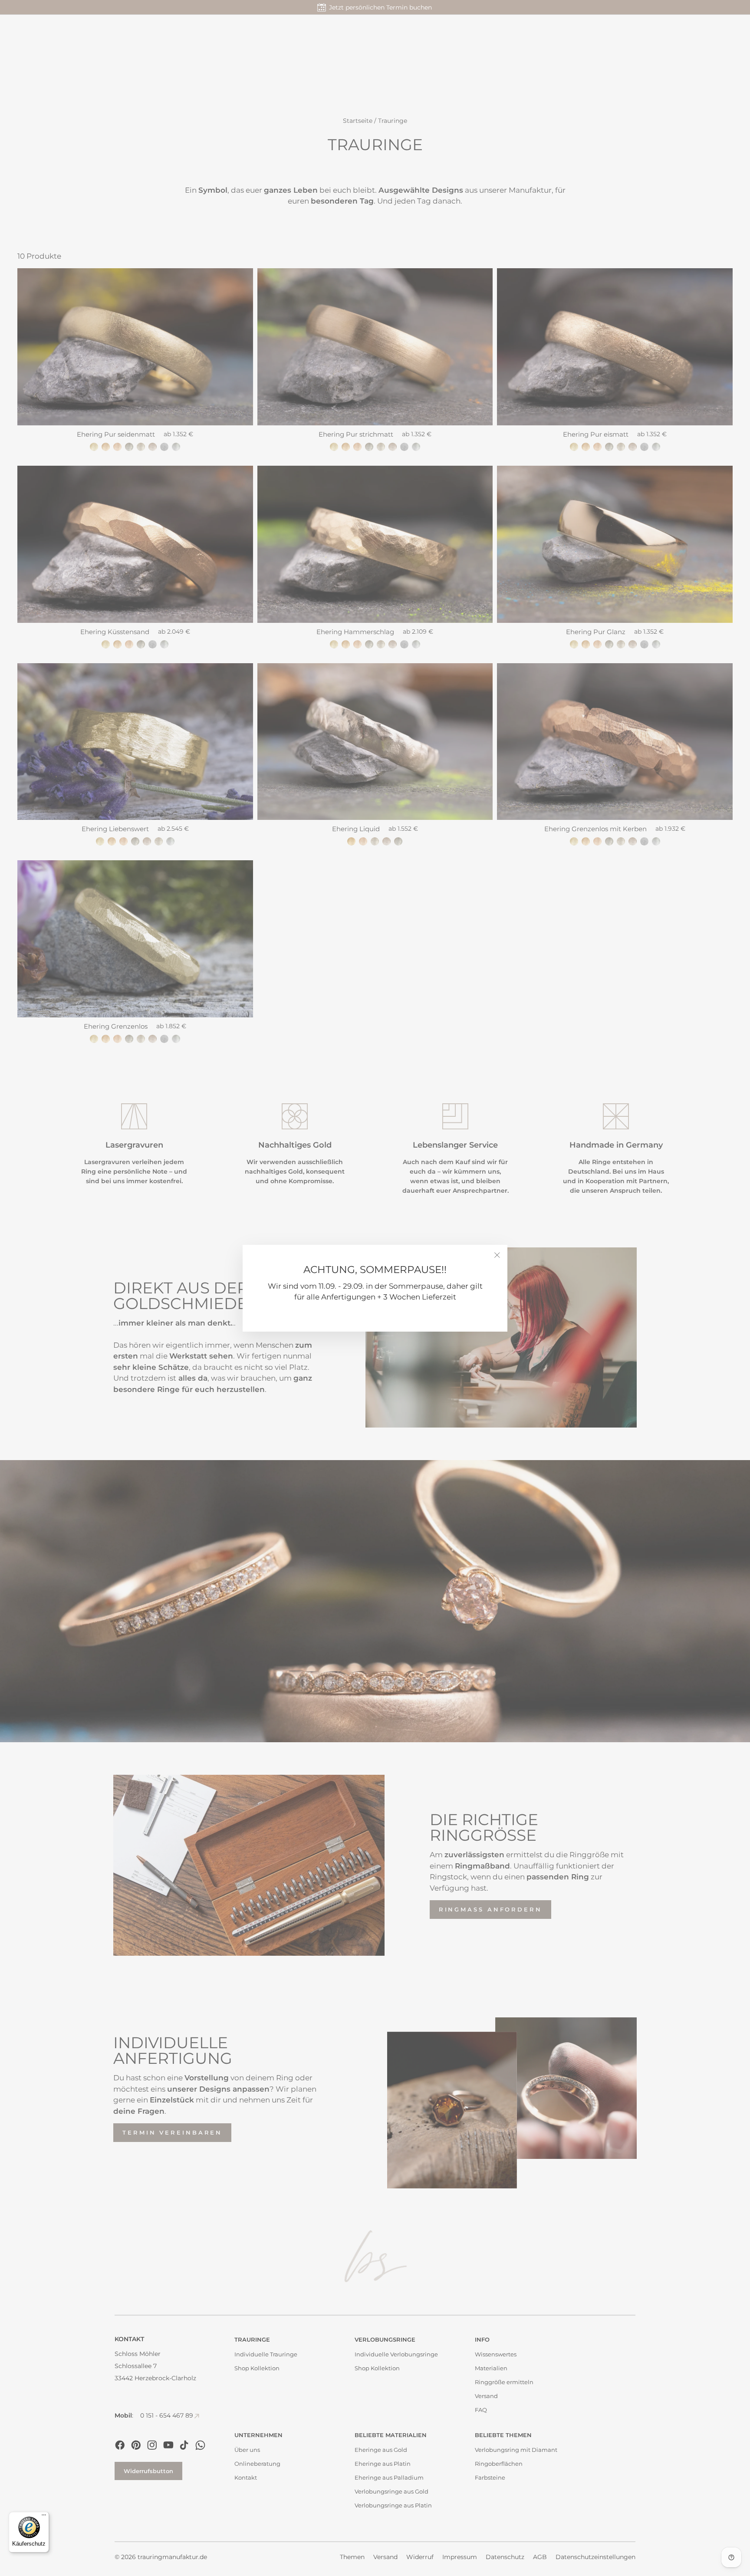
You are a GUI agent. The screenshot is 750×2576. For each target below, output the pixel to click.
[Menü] (44, 2517)
